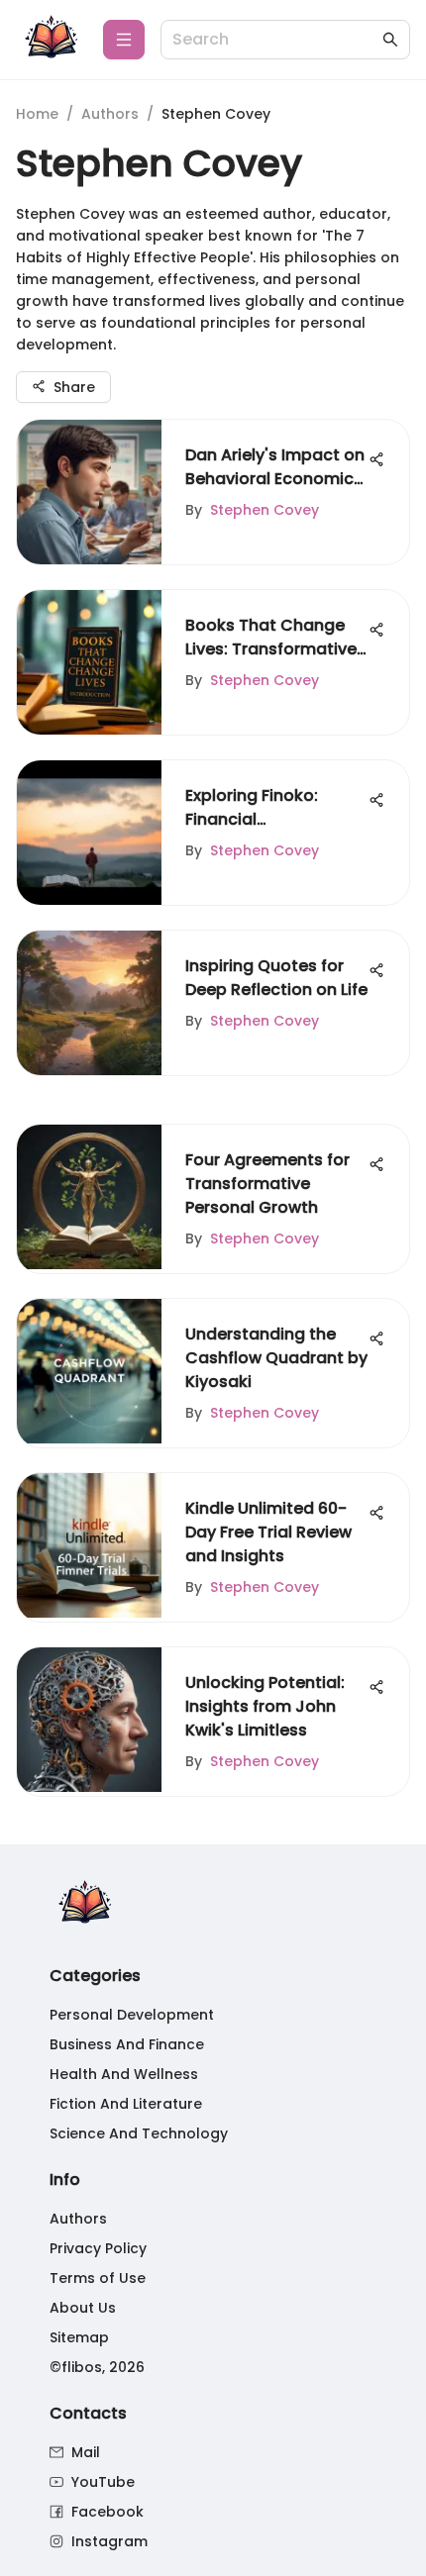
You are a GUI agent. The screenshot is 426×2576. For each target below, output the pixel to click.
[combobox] (275, 40)
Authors (110, 114)
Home (37, 114)
